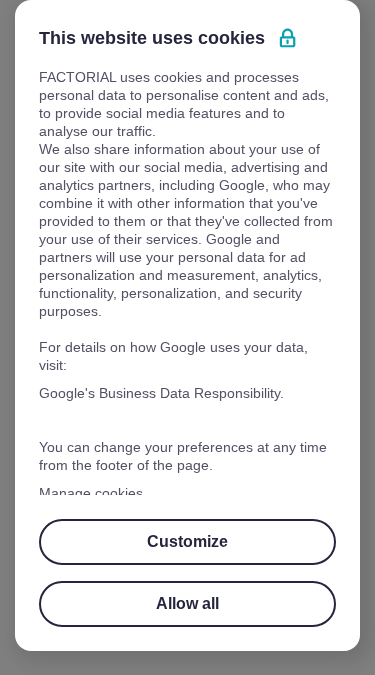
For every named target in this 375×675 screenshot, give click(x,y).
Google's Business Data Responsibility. (164, 393)
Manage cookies (92, 493)
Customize (188, 541)
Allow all (187, 603)
